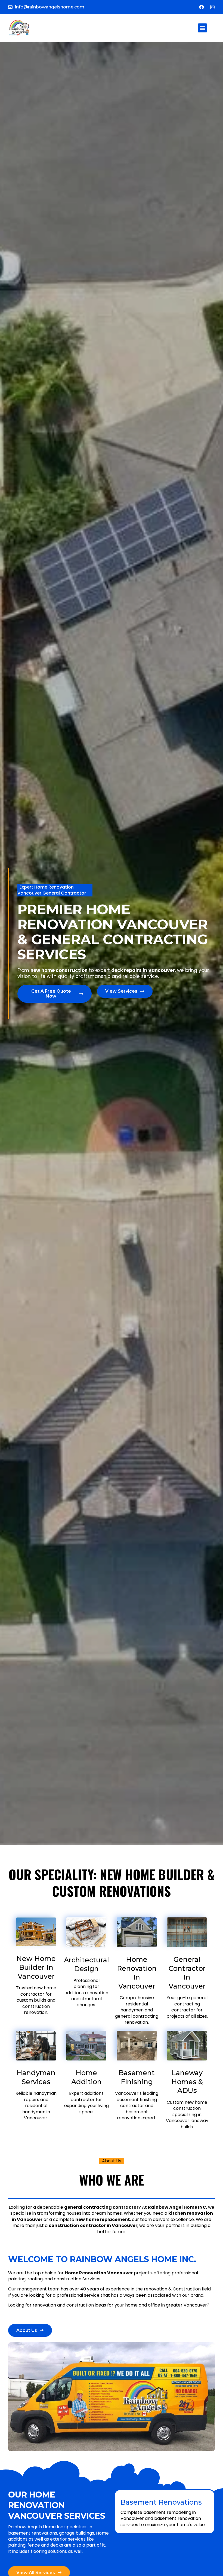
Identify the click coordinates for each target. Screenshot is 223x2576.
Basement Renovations (161, 2502)
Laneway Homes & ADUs (187, 2082)
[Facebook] (202, 7)
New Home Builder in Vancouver (36, 1967)
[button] (202, 28)
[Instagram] (212, 7)
